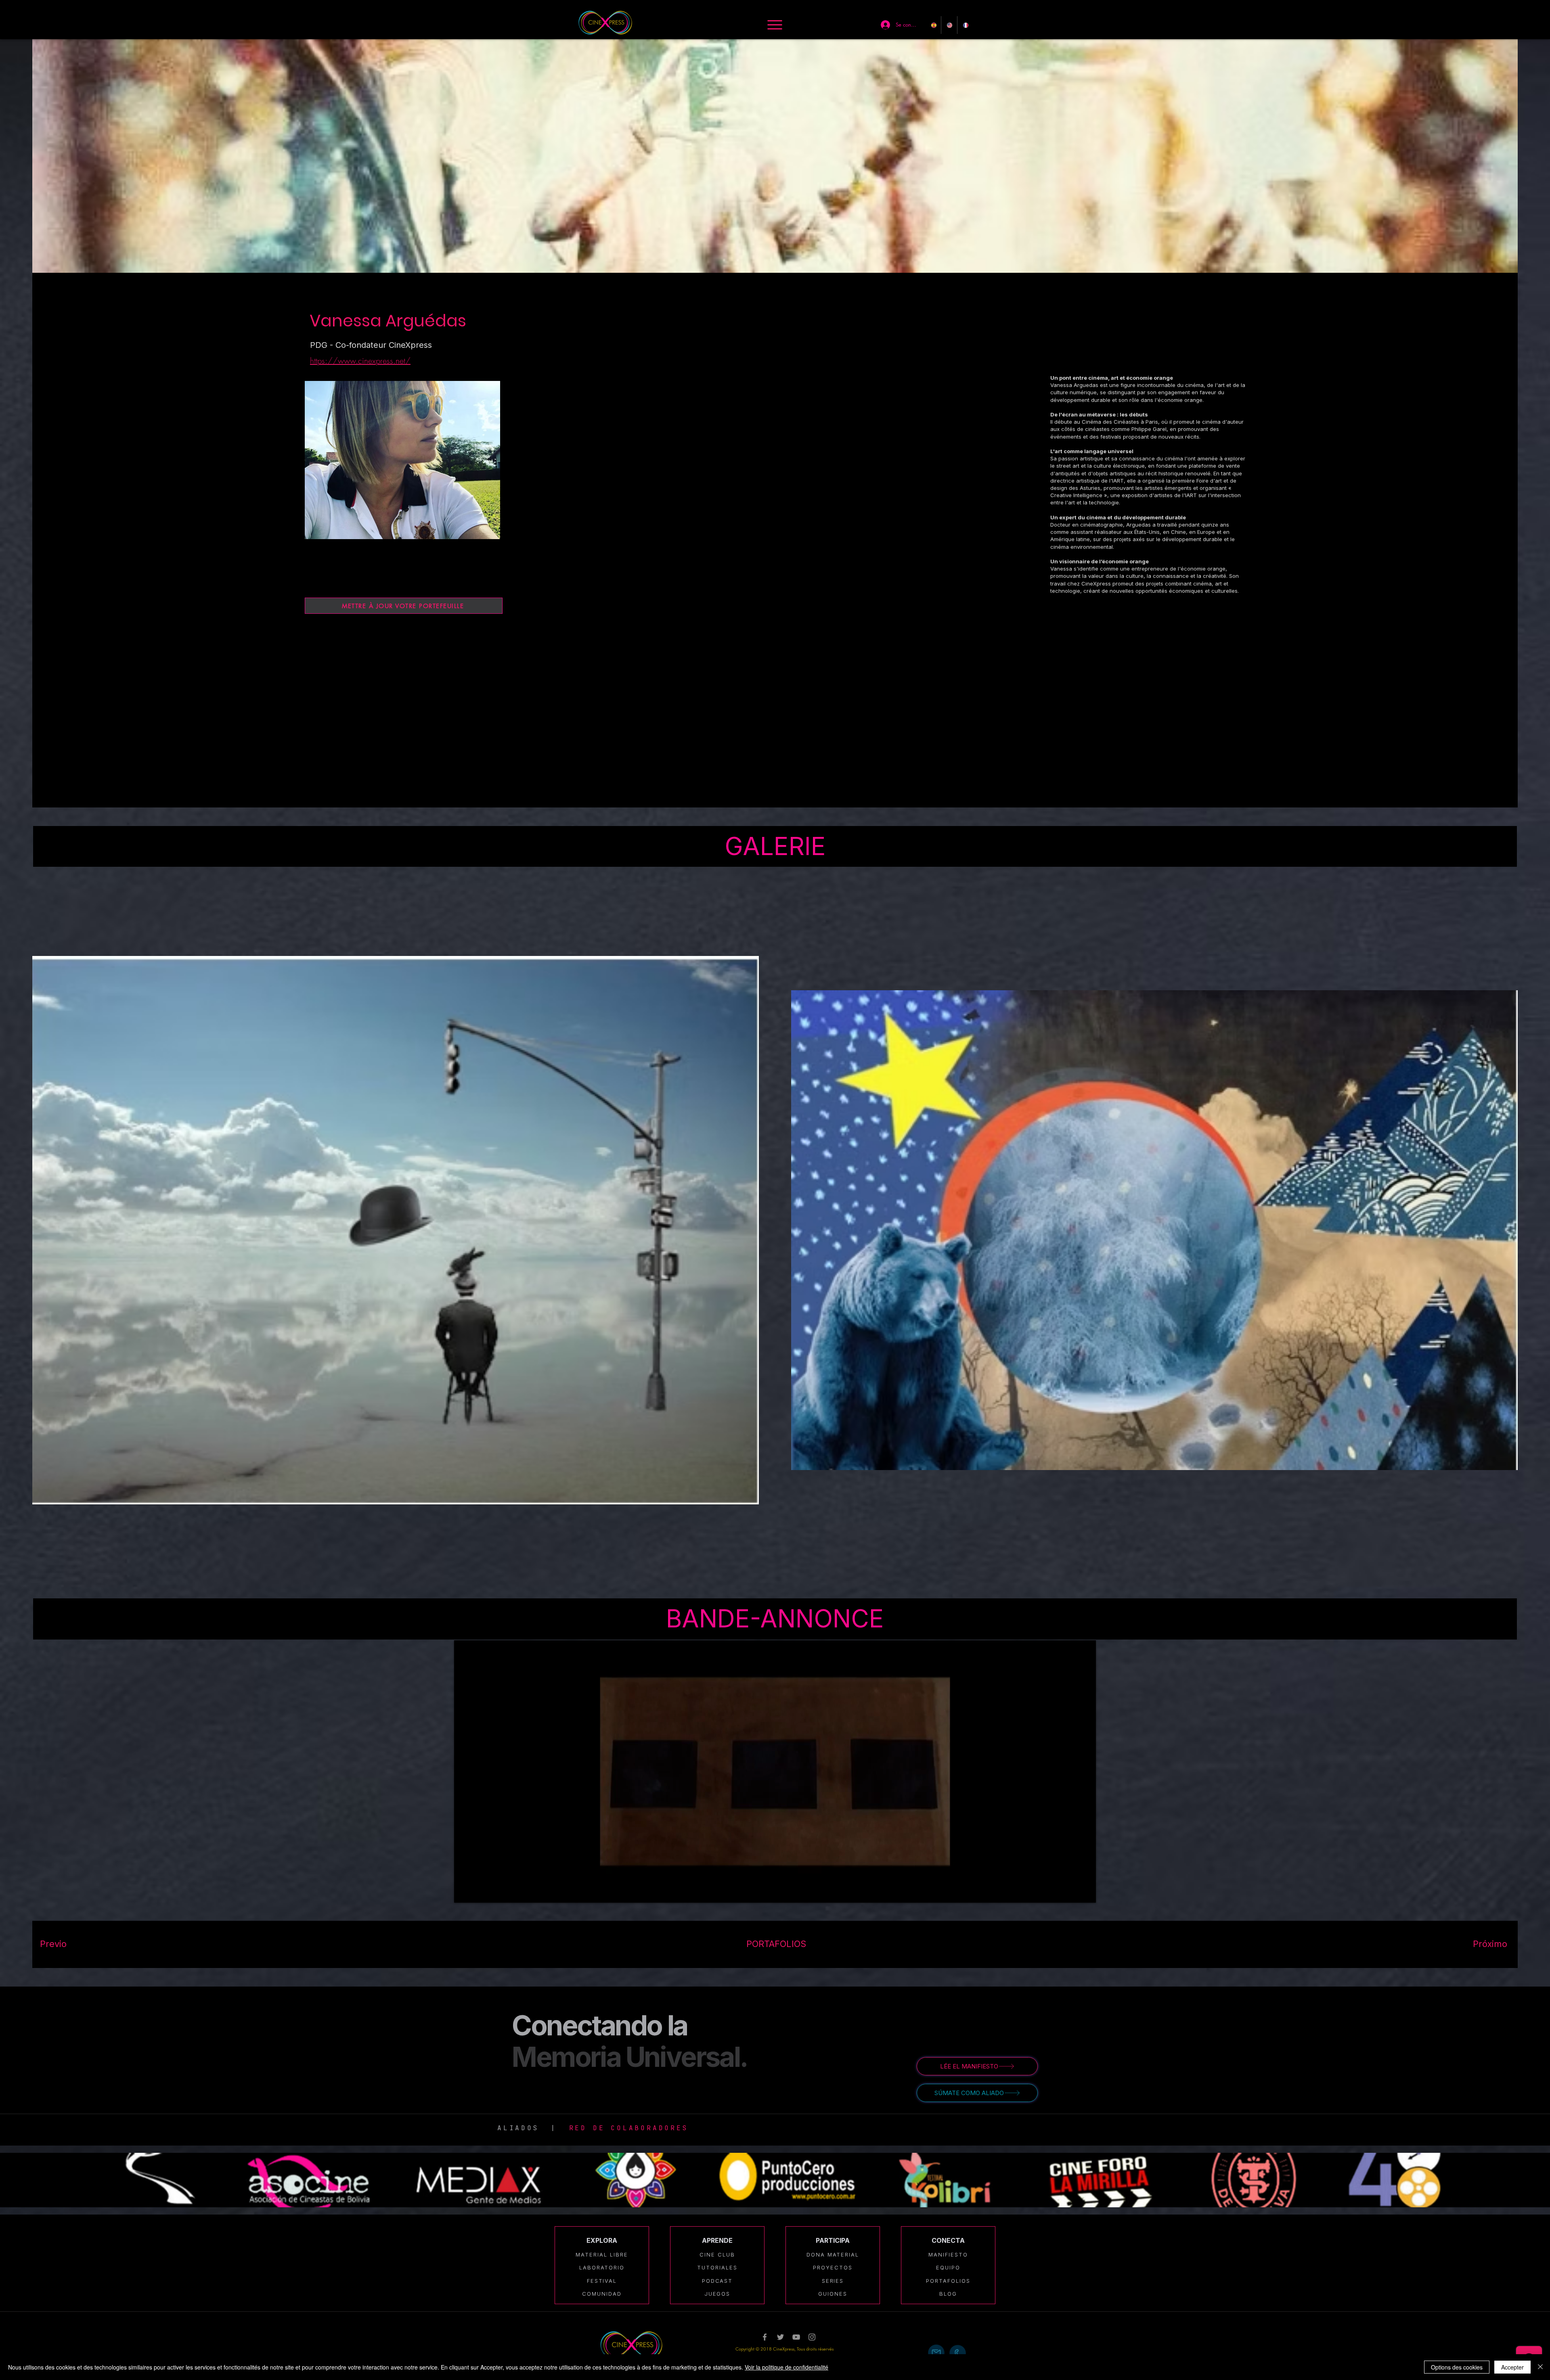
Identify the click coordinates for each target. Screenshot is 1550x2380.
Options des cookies (1457, 2367)
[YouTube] (796, 2337)
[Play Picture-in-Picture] (1071, 1892)
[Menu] (775, 25)
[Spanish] (933, 25)
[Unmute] (478, 1892)
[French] (965, 25)
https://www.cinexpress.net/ (360, 361)
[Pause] (465, 1892)
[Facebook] (765, 2337)
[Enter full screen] (1085, 1892)
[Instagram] (812, 2337)
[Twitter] (780, 2337)
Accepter (1512, 2367)
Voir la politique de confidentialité (787, 2367)
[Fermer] (1540, 2367)
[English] (949, 25)
